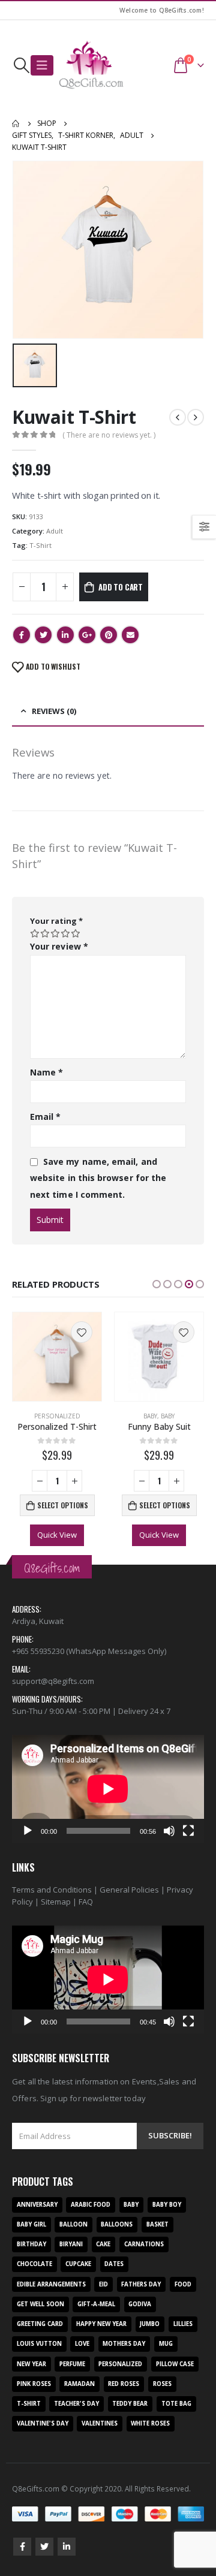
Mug (166, 2344)
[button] (157, 1284)
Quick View (57, 1535)
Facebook (22, 635)
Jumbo (150, 2324)
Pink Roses (34, 2384)
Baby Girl (31, 2224)
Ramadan (79, 2384)
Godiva (140, 2304)
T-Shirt (40, 545)
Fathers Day (141, 2284)
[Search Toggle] (21, 65)
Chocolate (34, 2264)
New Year (31, 2364)
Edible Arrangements (51, 2284)
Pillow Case (175, 2364)
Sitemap (56, 1902)
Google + (87, 635)
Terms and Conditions (52, 1890)
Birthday (31, 2244)
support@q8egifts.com (53, 1681)
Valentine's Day (43, 2423)
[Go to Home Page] (16, 123)
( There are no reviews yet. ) (109, 435)
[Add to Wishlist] (82, 1332)
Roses (162, 2384)
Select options (63, 1505)
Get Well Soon (40, 2304)
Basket (157, 2224)
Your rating (56, 921)
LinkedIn (65, 635)
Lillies (183, 2324)
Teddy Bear (130, 2404)
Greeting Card (40, 2324)
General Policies (129, 1890)
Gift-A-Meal (96, 2304)
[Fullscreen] (188, 1831)
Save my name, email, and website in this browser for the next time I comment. (98, 1178)
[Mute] (169, 1831)
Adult (55, 531)
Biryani (71, 2244)
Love (82, 2344)
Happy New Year (101, 2324)
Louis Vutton (39, 2344)
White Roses (150, 2423)
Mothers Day (124, 2344)
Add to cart (121, 587)
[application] (108, 1789)
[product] (57, 1357)
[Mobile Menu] (42, 65)
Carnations (144, 2244)
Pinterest (109, 635)
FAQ (86, 1902)
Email (130, 635)
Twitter (43, 635)
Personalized (57, 1416)
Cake (103, 2244)
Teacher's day (76, 2404)
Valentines (100, 2423)
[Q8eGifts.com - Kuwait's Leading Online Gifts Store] (91, 65)
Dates (114, 2264)
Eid (103, 2284)
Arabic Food (91, 2205)
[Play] (28, 1831)
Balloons (117, 2224)
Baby (150, 1416)
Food (183, 2284)
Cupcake (78, 2264)
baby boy (167, 2205)
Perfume (72, 2364)
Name (46, 1072)
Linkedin (67, 2547)
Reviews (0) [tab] (54, 711)
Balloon (73, 2224)
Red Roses (124, 2384)
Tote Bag (176, 2404)
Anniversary (37, 2205)
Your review (59, 946)
